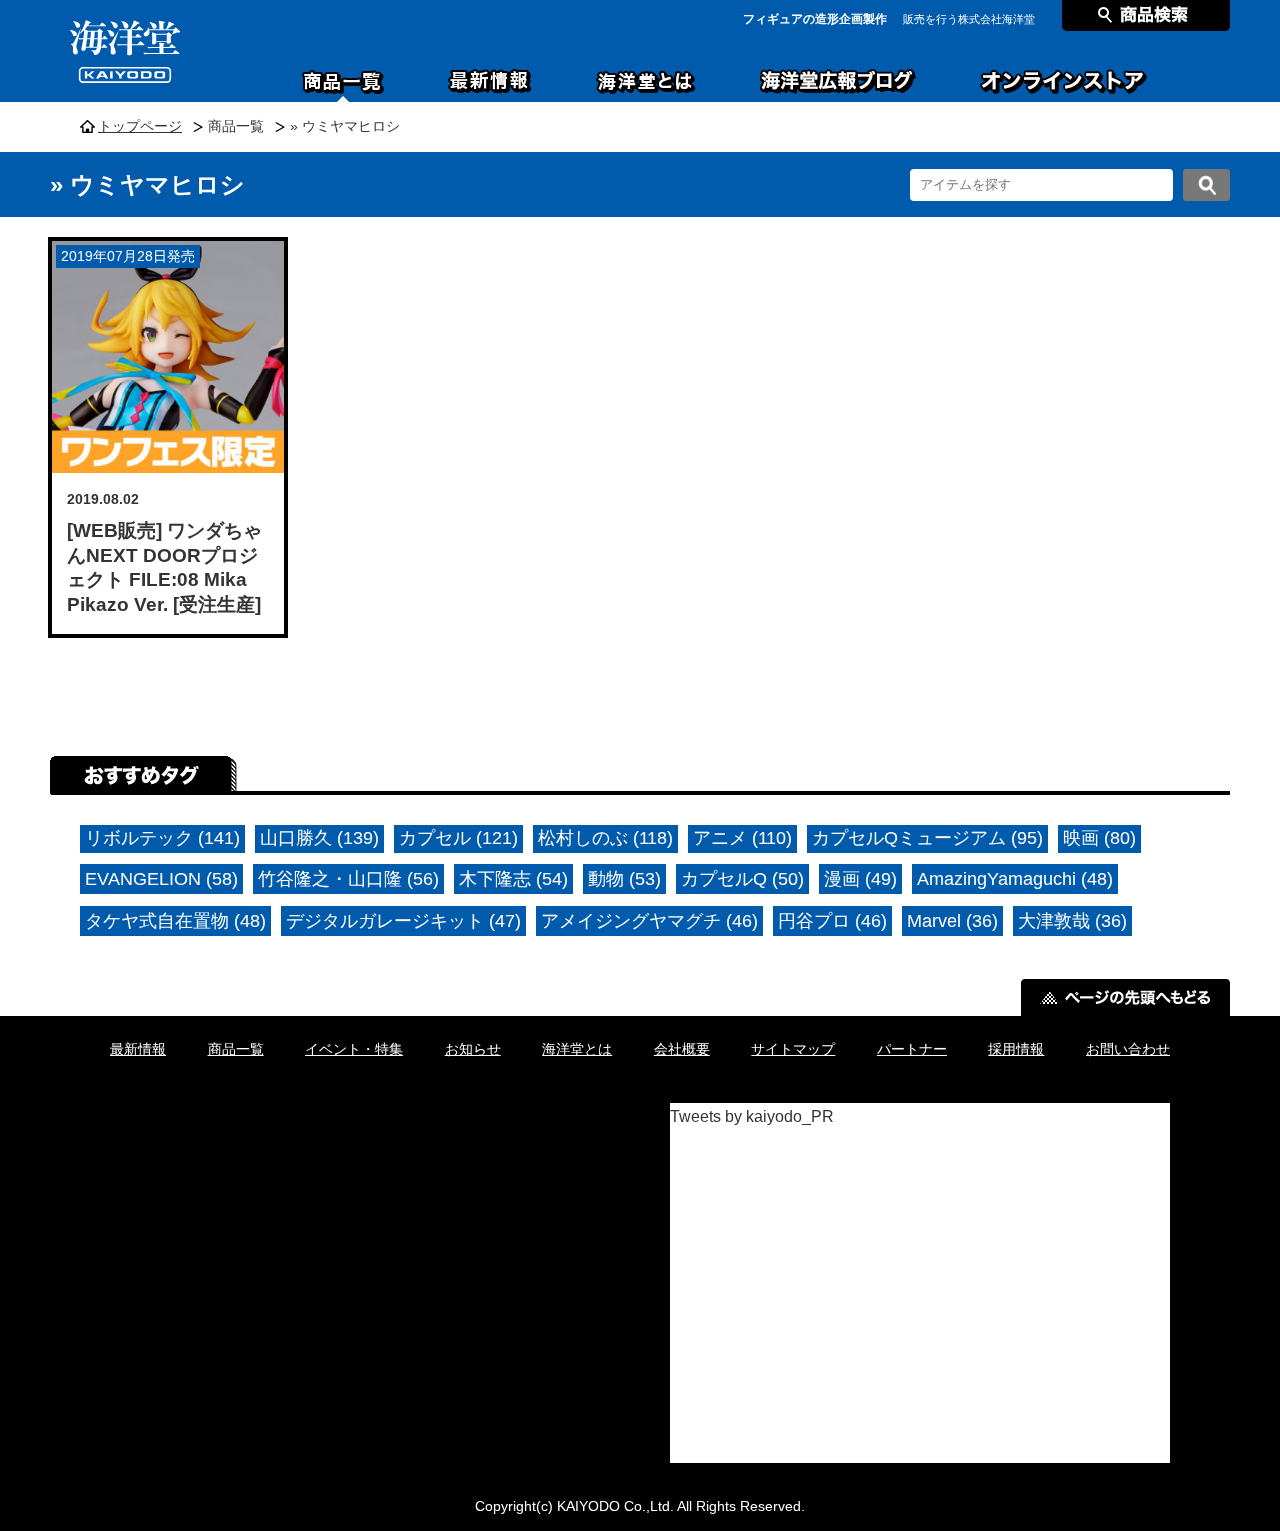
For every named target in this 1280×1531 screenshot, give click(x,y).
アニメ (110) (742, 838)
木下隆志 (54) (513, 879)
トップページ (140, 126)
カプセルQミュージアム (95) (927, 838)
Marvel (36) (952, 921)
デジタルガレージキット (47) (403, 921)
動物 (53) (624, 879)
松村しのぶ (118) (605, 838)
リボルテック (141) (162, 838)
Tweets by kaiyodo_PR (752, 1116)
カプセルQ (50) (742, 879)
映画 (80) (1099, 838)
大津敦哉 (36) (1072, 921)
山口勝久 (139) (319, 838)
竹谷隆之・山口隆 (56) (348, 879)
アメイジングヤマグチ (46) (649, 921)
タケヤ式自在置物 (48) (175, 921)
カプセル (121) (458, 838)
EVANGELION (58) (161, 879)
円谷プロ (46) (832, 921)
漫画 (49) (860, 879)
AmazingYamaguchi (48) (1015, 879)
